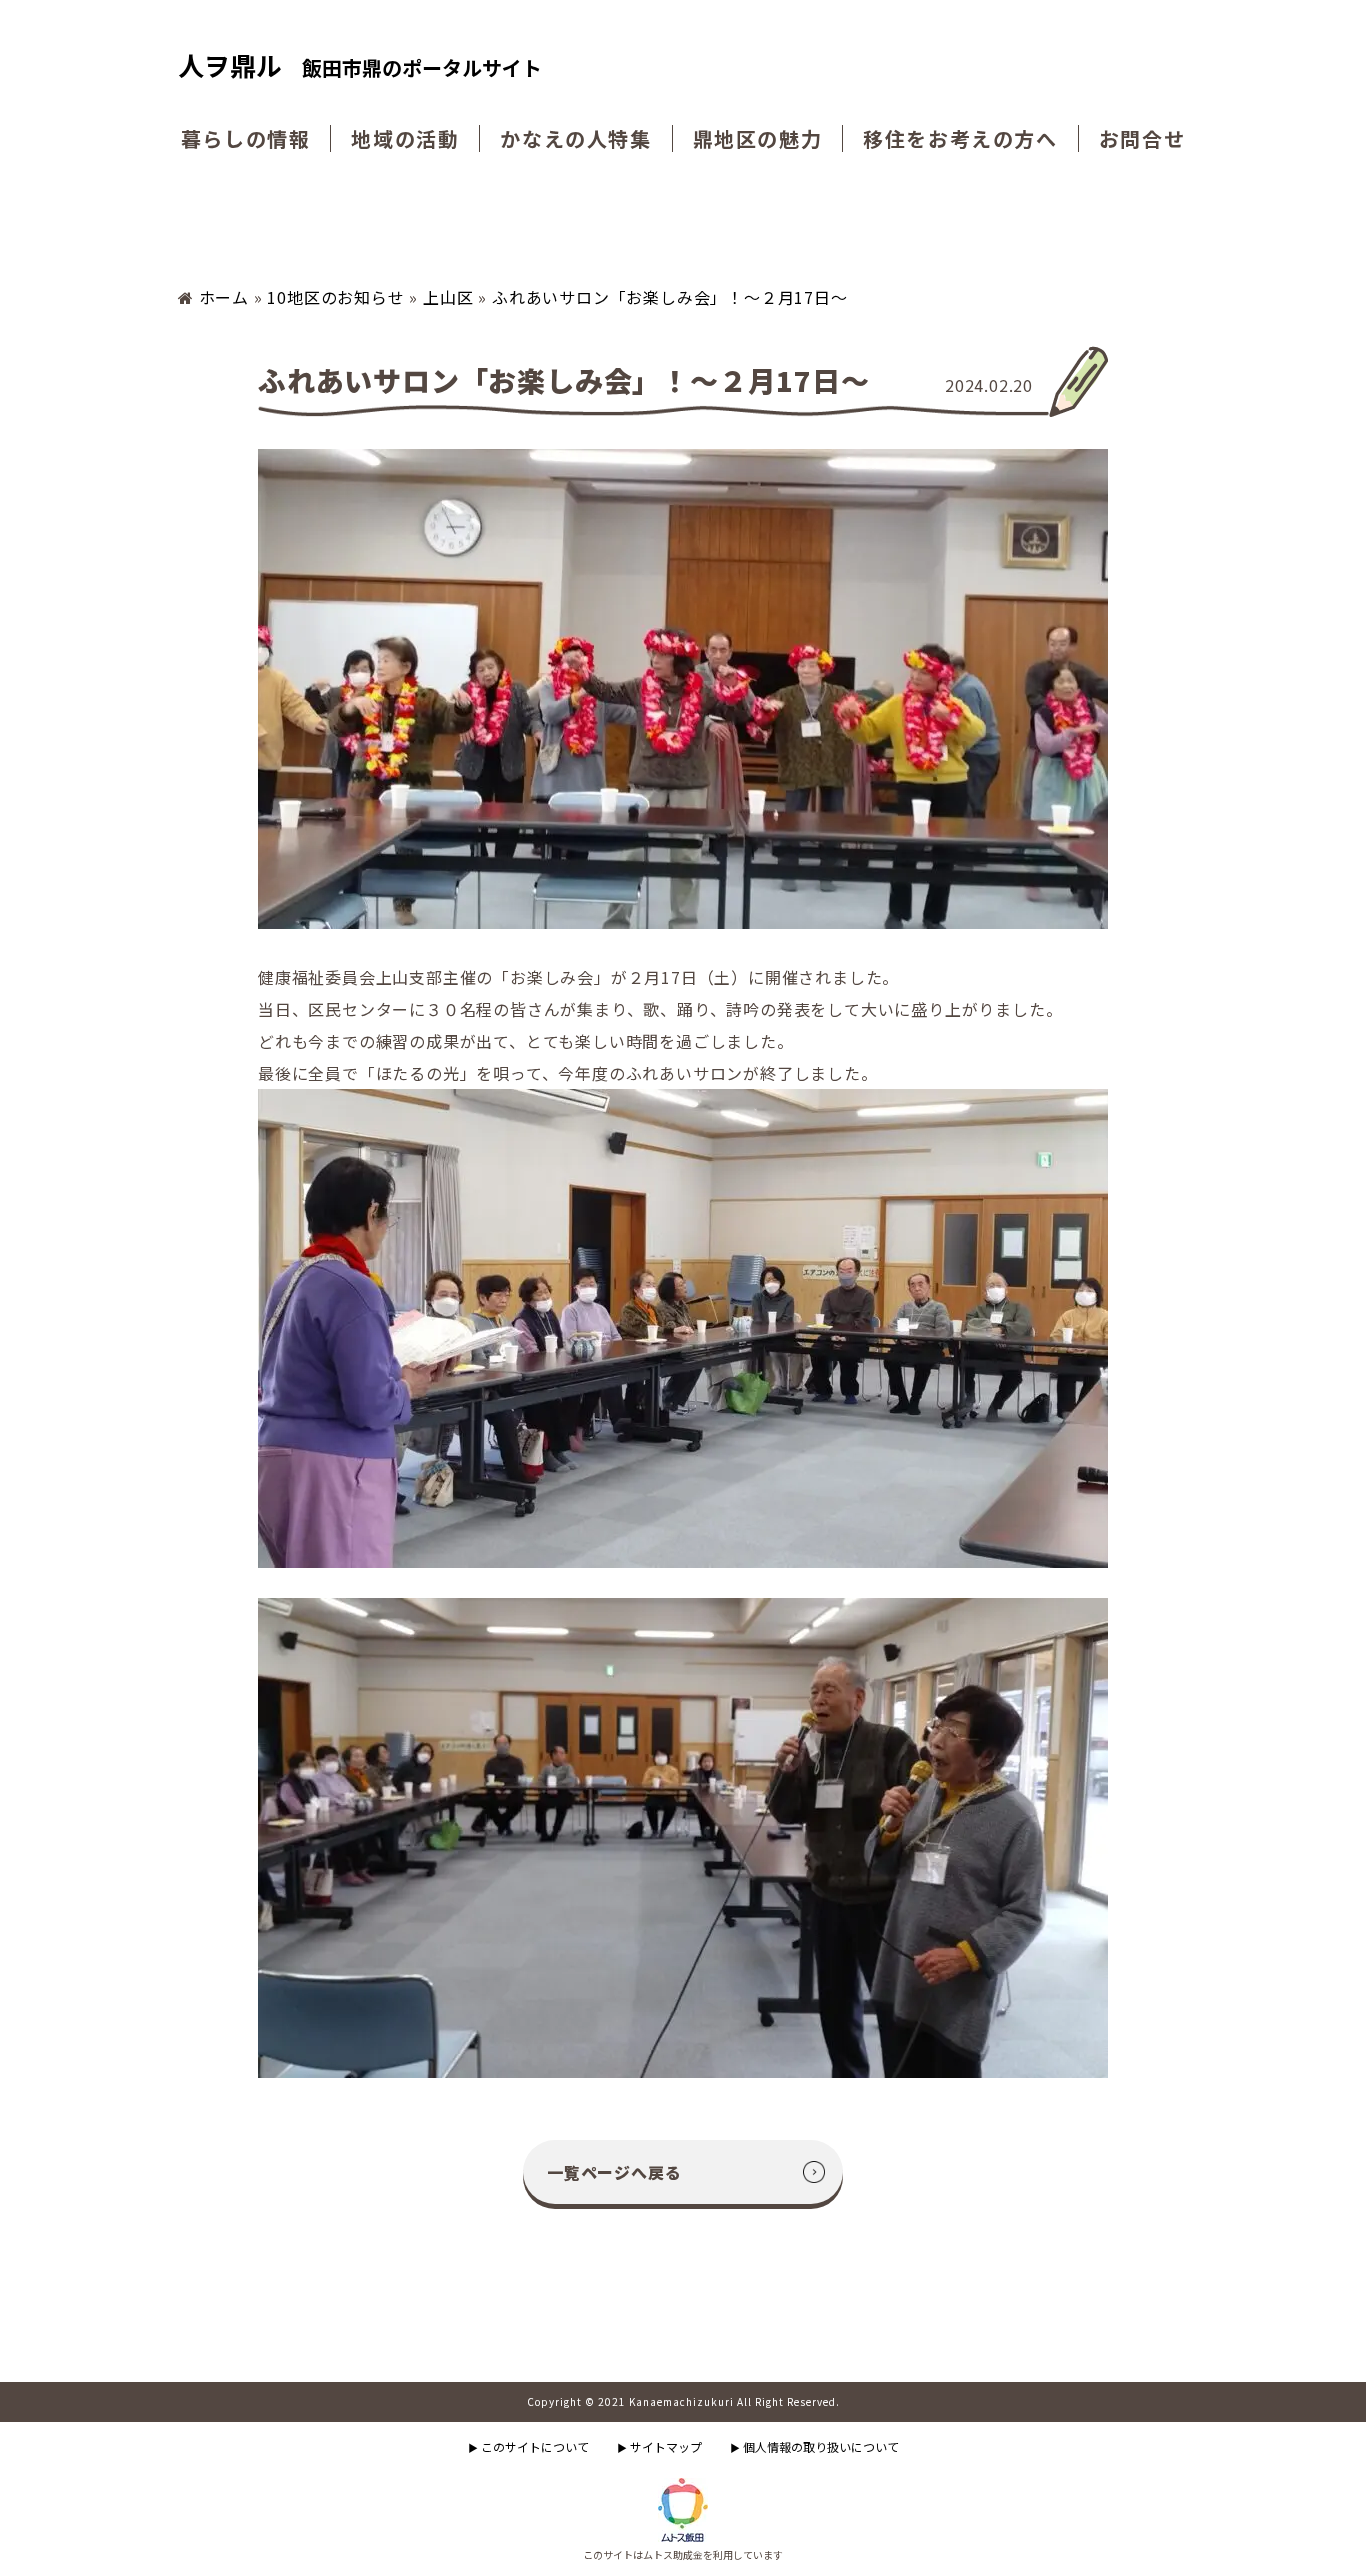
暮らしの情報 (246, 138)
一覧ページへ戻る (614, 2172)
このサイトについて (528, 2446)
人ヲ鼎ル (360, 66)
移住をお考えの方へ (960, 138)
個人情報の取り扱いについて (814, 2446)
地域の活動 (405, 138)
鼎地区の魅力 (758, 138)
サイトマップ (659, 2446)
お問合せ (1142, 138)
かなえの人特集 (575, 138)
